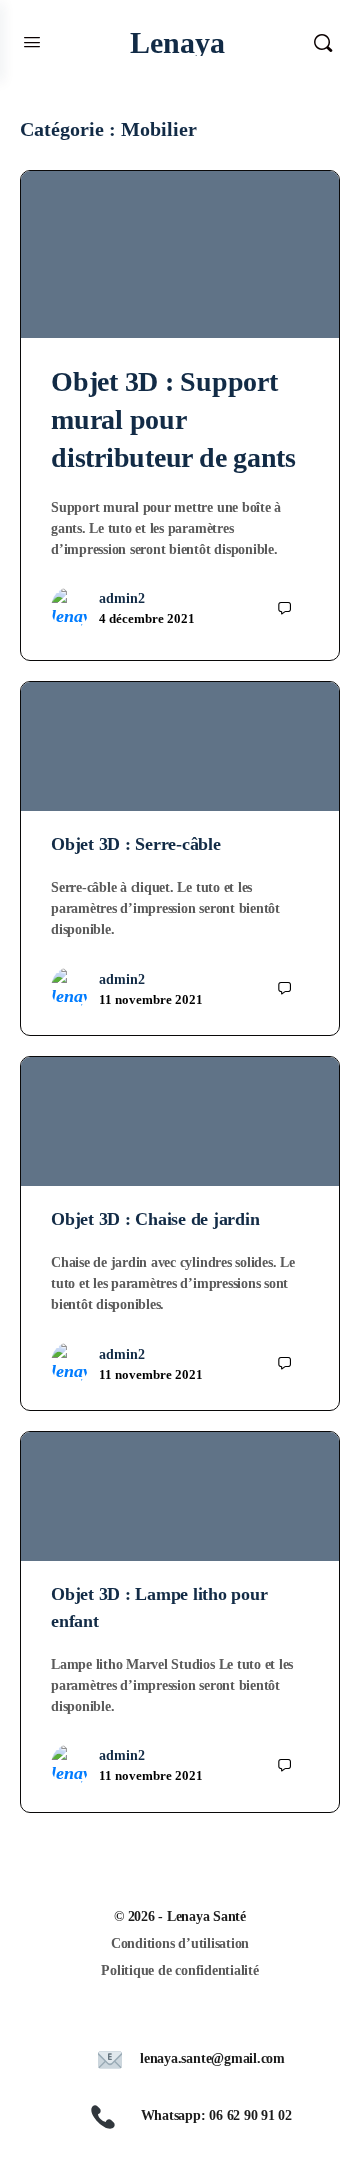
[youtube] (226, 2022)
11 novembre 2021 (151, 999)
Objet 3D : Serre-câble (136, 844)
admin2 (122, 598)
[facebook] (190, 2022)
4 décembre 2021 (147, 618)
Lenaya (177, 42)
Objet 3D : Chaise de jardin (155, 1219)
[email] (154, 2022)
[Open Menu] (32, 42)
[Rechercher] (323, 42)
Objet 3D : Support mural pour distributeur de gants (173, 419)
